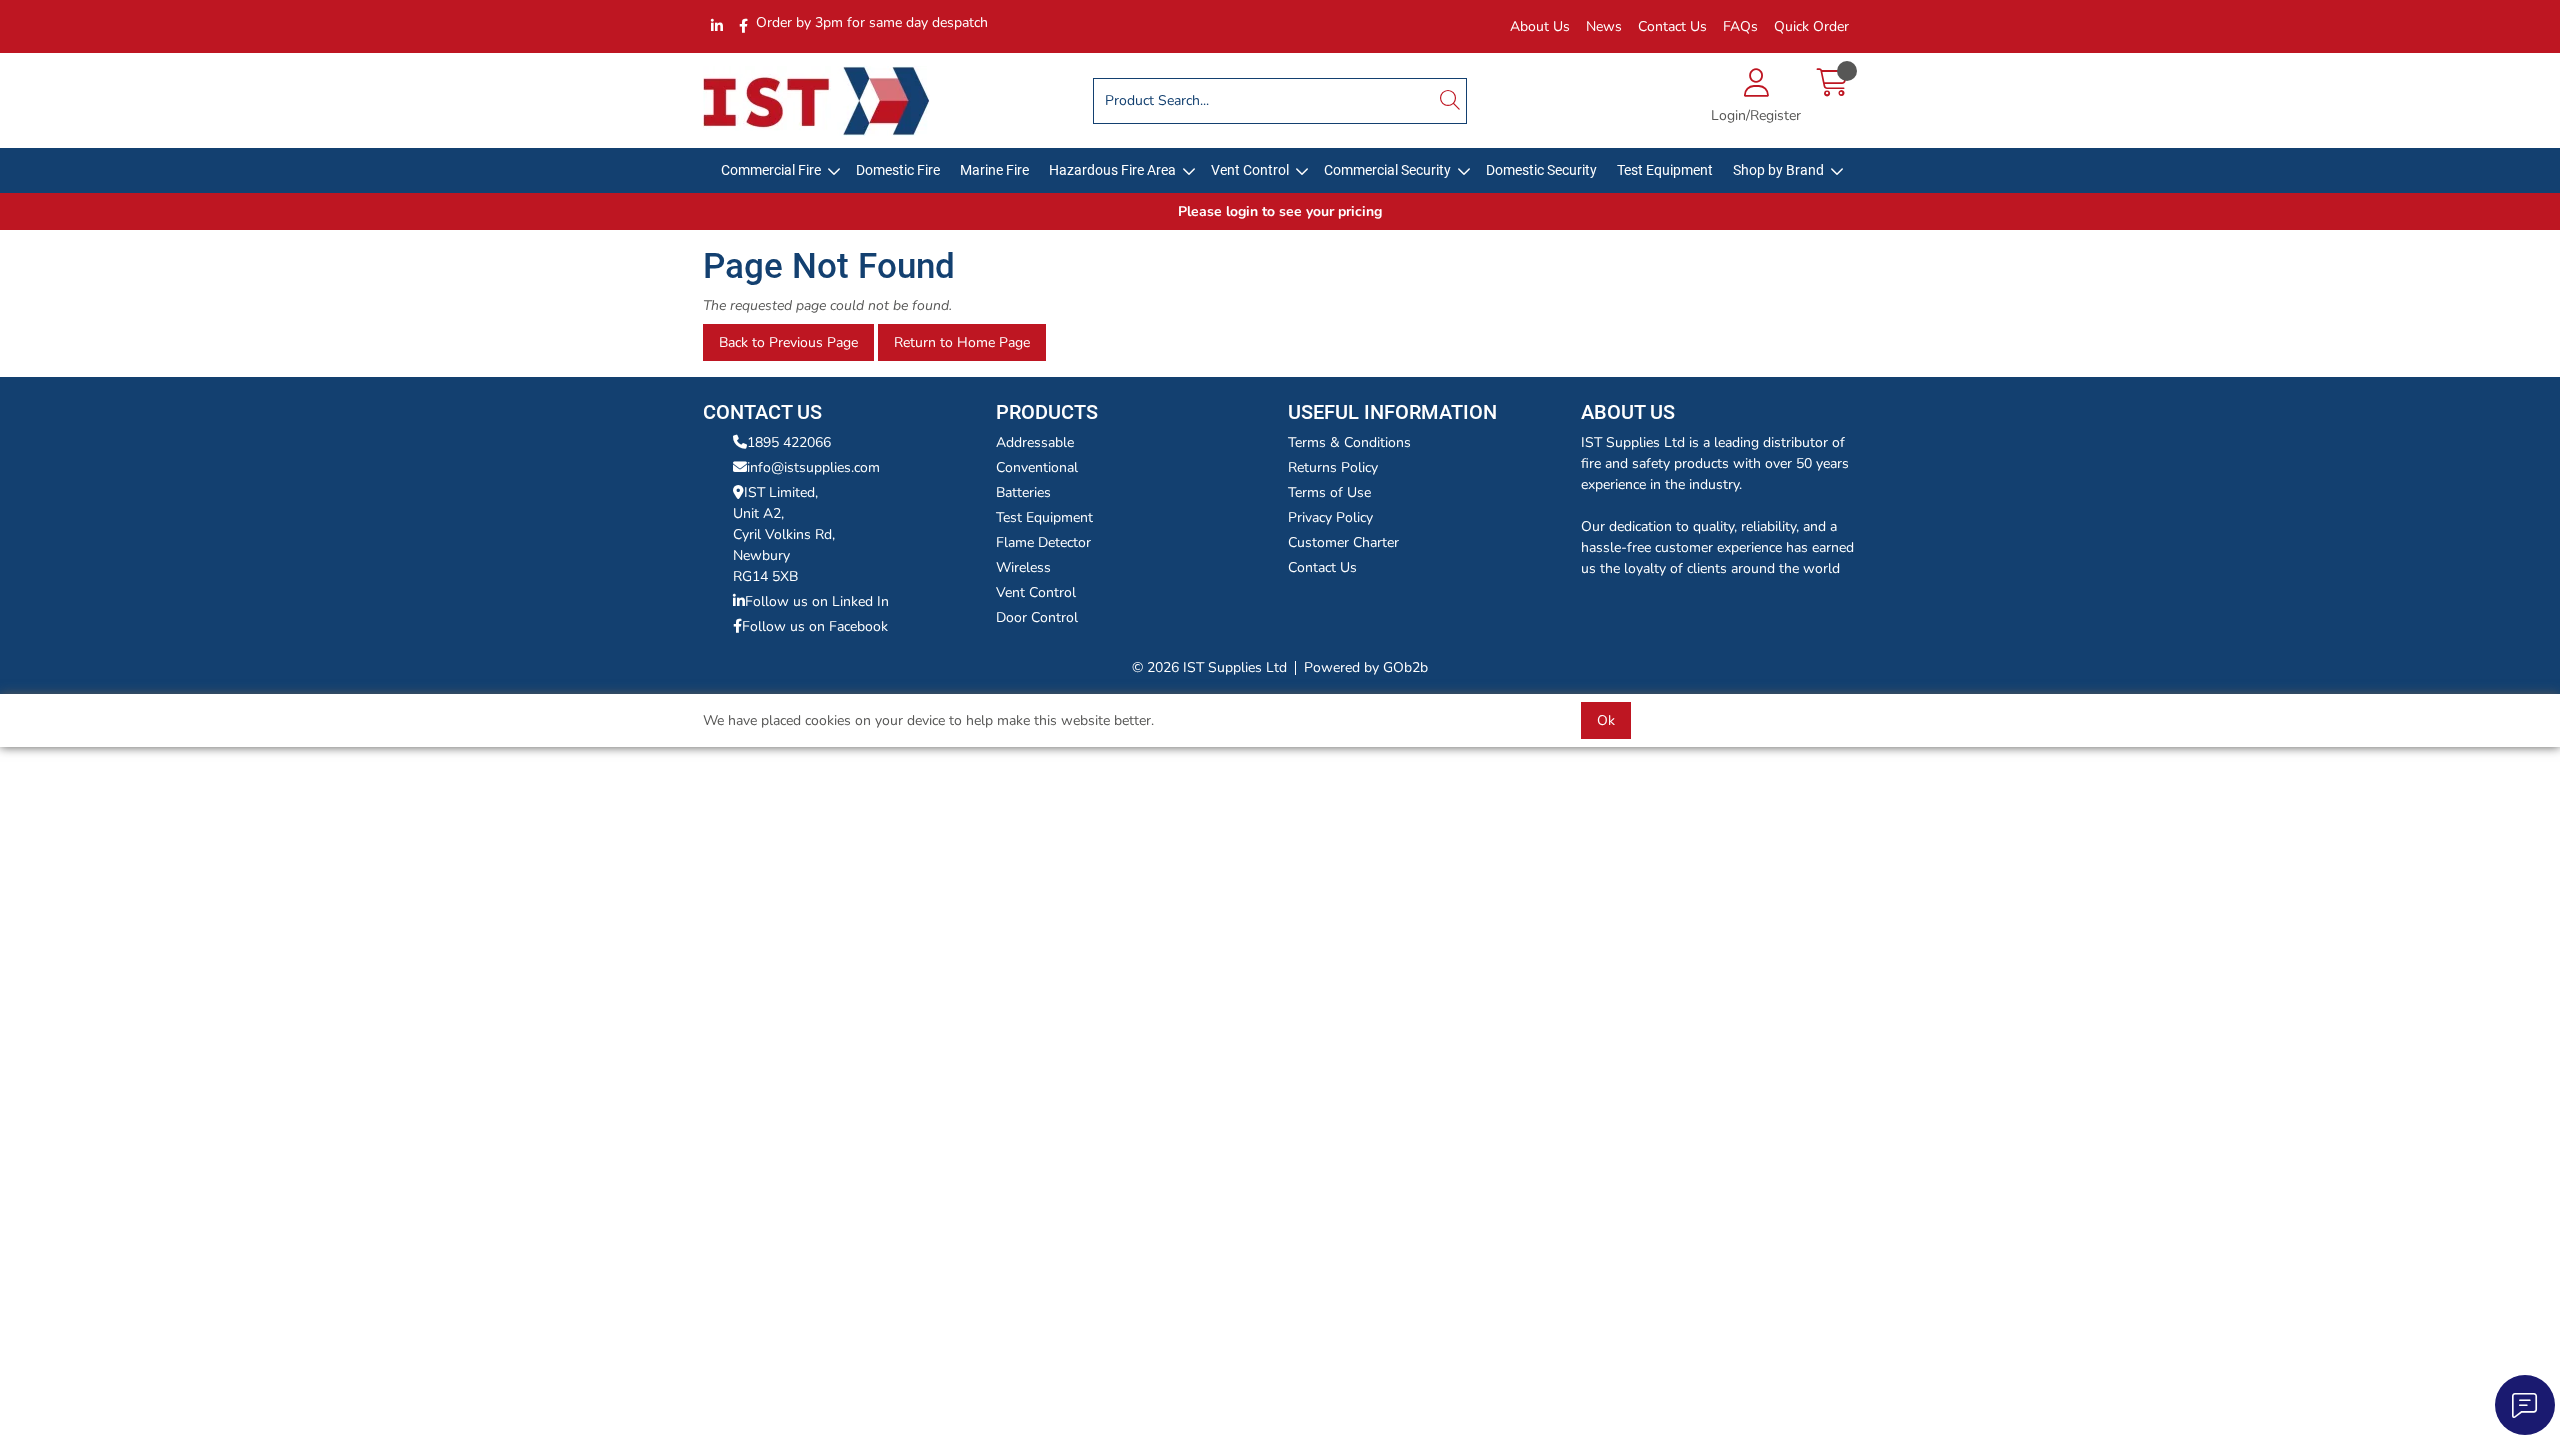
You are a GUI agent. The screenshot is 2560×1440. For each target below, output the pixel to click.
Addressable (1035, 442)
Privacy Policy (1330, 517)
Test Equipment (1665, 170)
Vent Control (1250, 170)
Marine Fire (994, 170)
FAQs (1740, 26)
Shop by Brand (1778, 170)
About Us (1540, 26)
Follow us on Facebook (815, 626)
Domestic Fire (898, 170)
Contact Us (1672, 26)
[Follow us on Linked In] (717, 26)
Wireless (1023, 567)
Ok (1606, 720)
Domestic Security (1541, 170)
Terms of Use (1329, 492)
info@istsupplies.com (813, 467)
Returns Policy (1333, 467)
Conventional (1037, 467)
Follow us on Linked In (817, 601)
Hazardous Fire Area (1112, 170)
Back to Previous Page (788, 342)
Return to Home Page (962, 342)
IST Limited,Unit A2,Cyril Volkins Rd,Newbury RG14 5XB (784, 534)
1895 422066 (789, 442)
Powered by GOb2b (1366, 667)
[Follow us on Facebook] (743, 26)
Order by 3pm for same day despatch (872, 22)
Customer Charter (1343, 542)
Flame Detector (1043, 542)
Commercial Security (1387, 170)
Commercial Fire (771, 170)
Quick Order (1811, 26)
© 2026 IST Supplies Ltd (1209, 667)
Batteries (1023, 492)
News (1604, 26)
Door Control (1037, 617)
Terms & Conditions (1349, 442)
